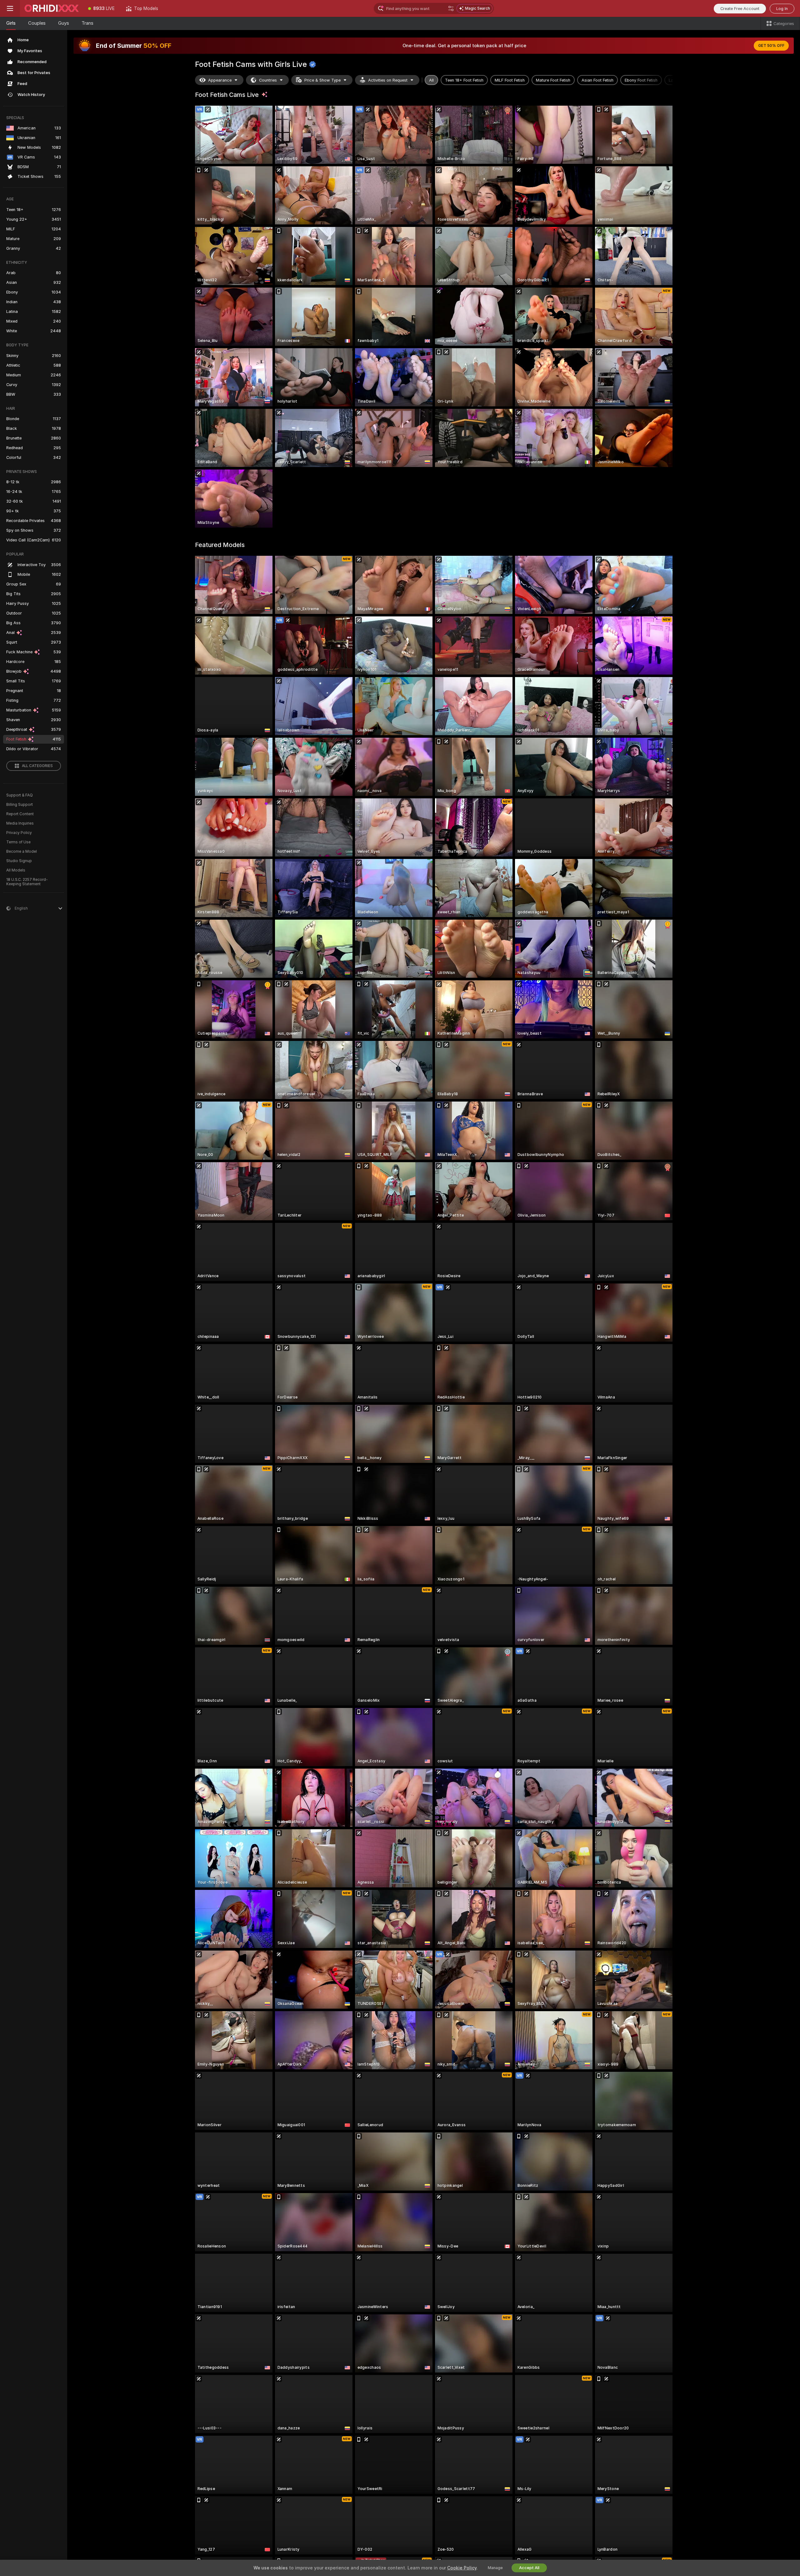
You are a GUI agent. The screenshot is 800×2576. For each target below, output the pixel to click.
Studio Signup (19, 861)
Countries (268, 80)
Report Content (20, 814)
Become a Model (22, 851)
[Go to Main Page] (51, 8)
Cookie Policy (462, 2568)
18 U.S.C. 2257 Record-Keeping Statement (27, 882)
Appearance (220, 80)
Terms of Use (18, 842)
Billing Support (20, 805)
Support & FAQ (20, 795)
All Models (16, 870)
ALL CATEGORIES (37, 766)
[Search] (451, 8)
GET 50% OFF (771, 46)
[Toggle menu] (10, 8)
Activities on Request (388, 80)
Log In (782, 9)
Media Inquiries (20, 823)
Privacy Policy (19, 833)
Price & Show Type (322, 80)
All (431, 80)
